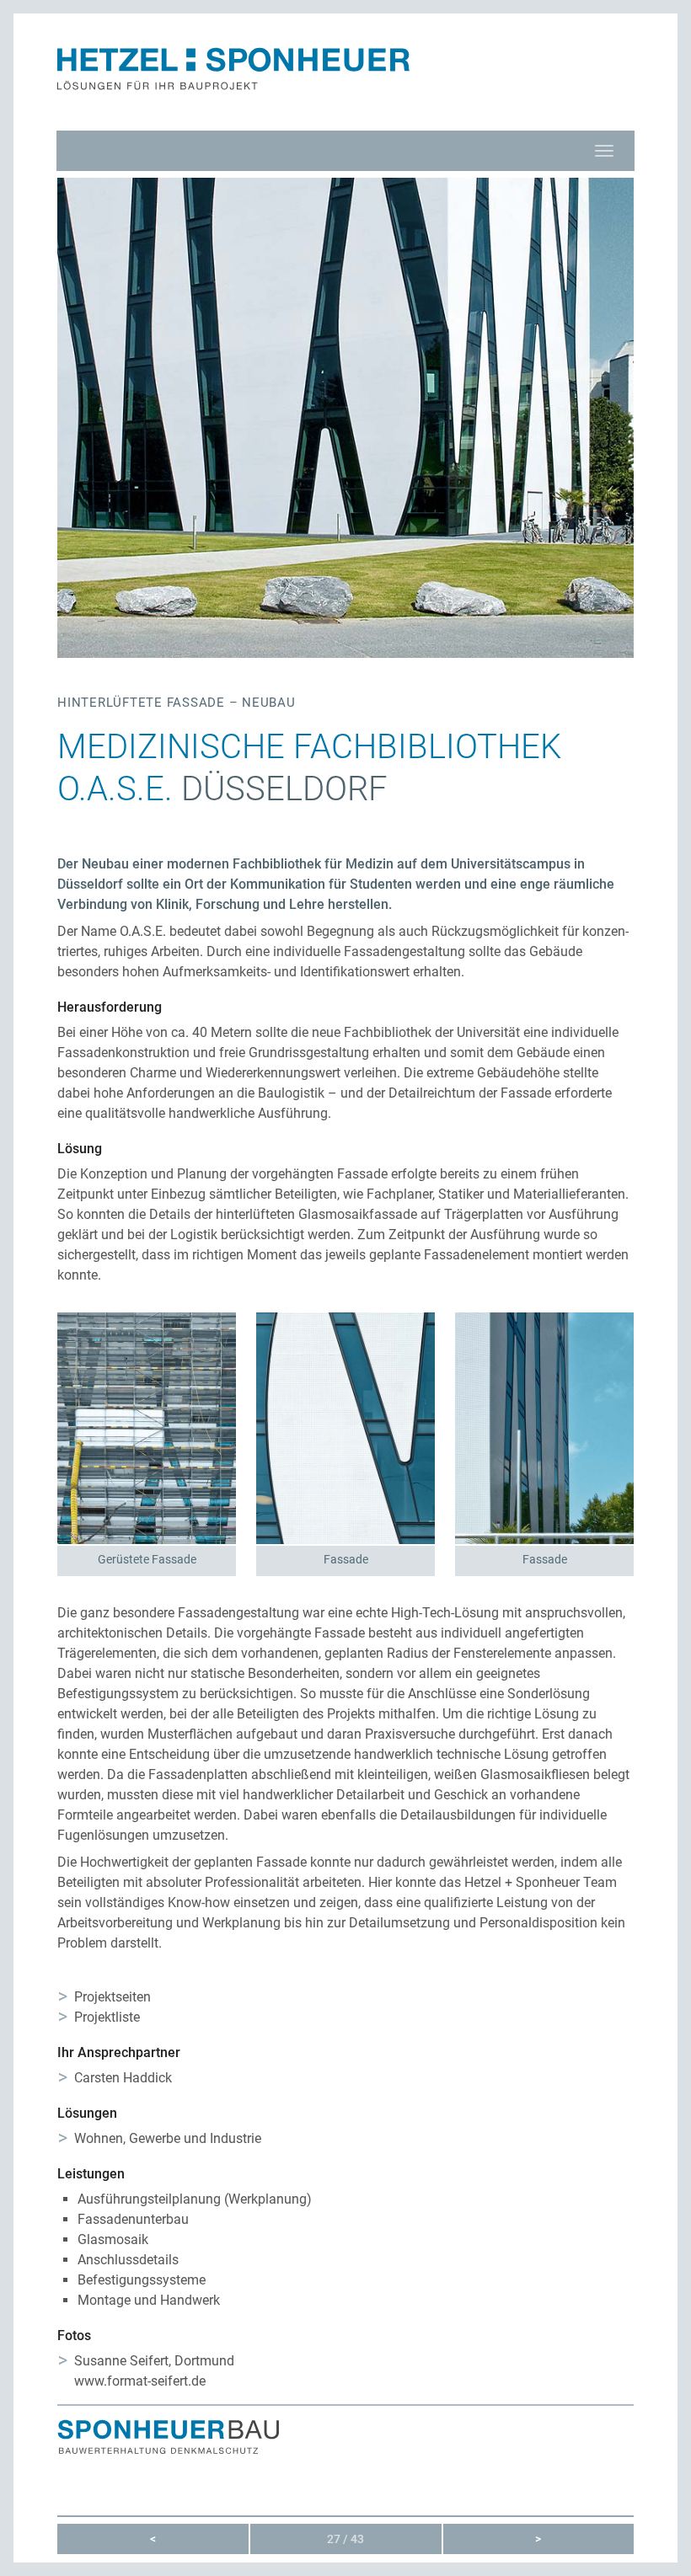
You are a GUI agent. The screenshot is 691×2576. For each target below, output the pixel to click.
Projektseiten (112, 1997)
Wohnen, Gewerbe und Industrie (168, 2138)
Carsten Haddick (123, 2078)
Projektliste (107, 2017)
